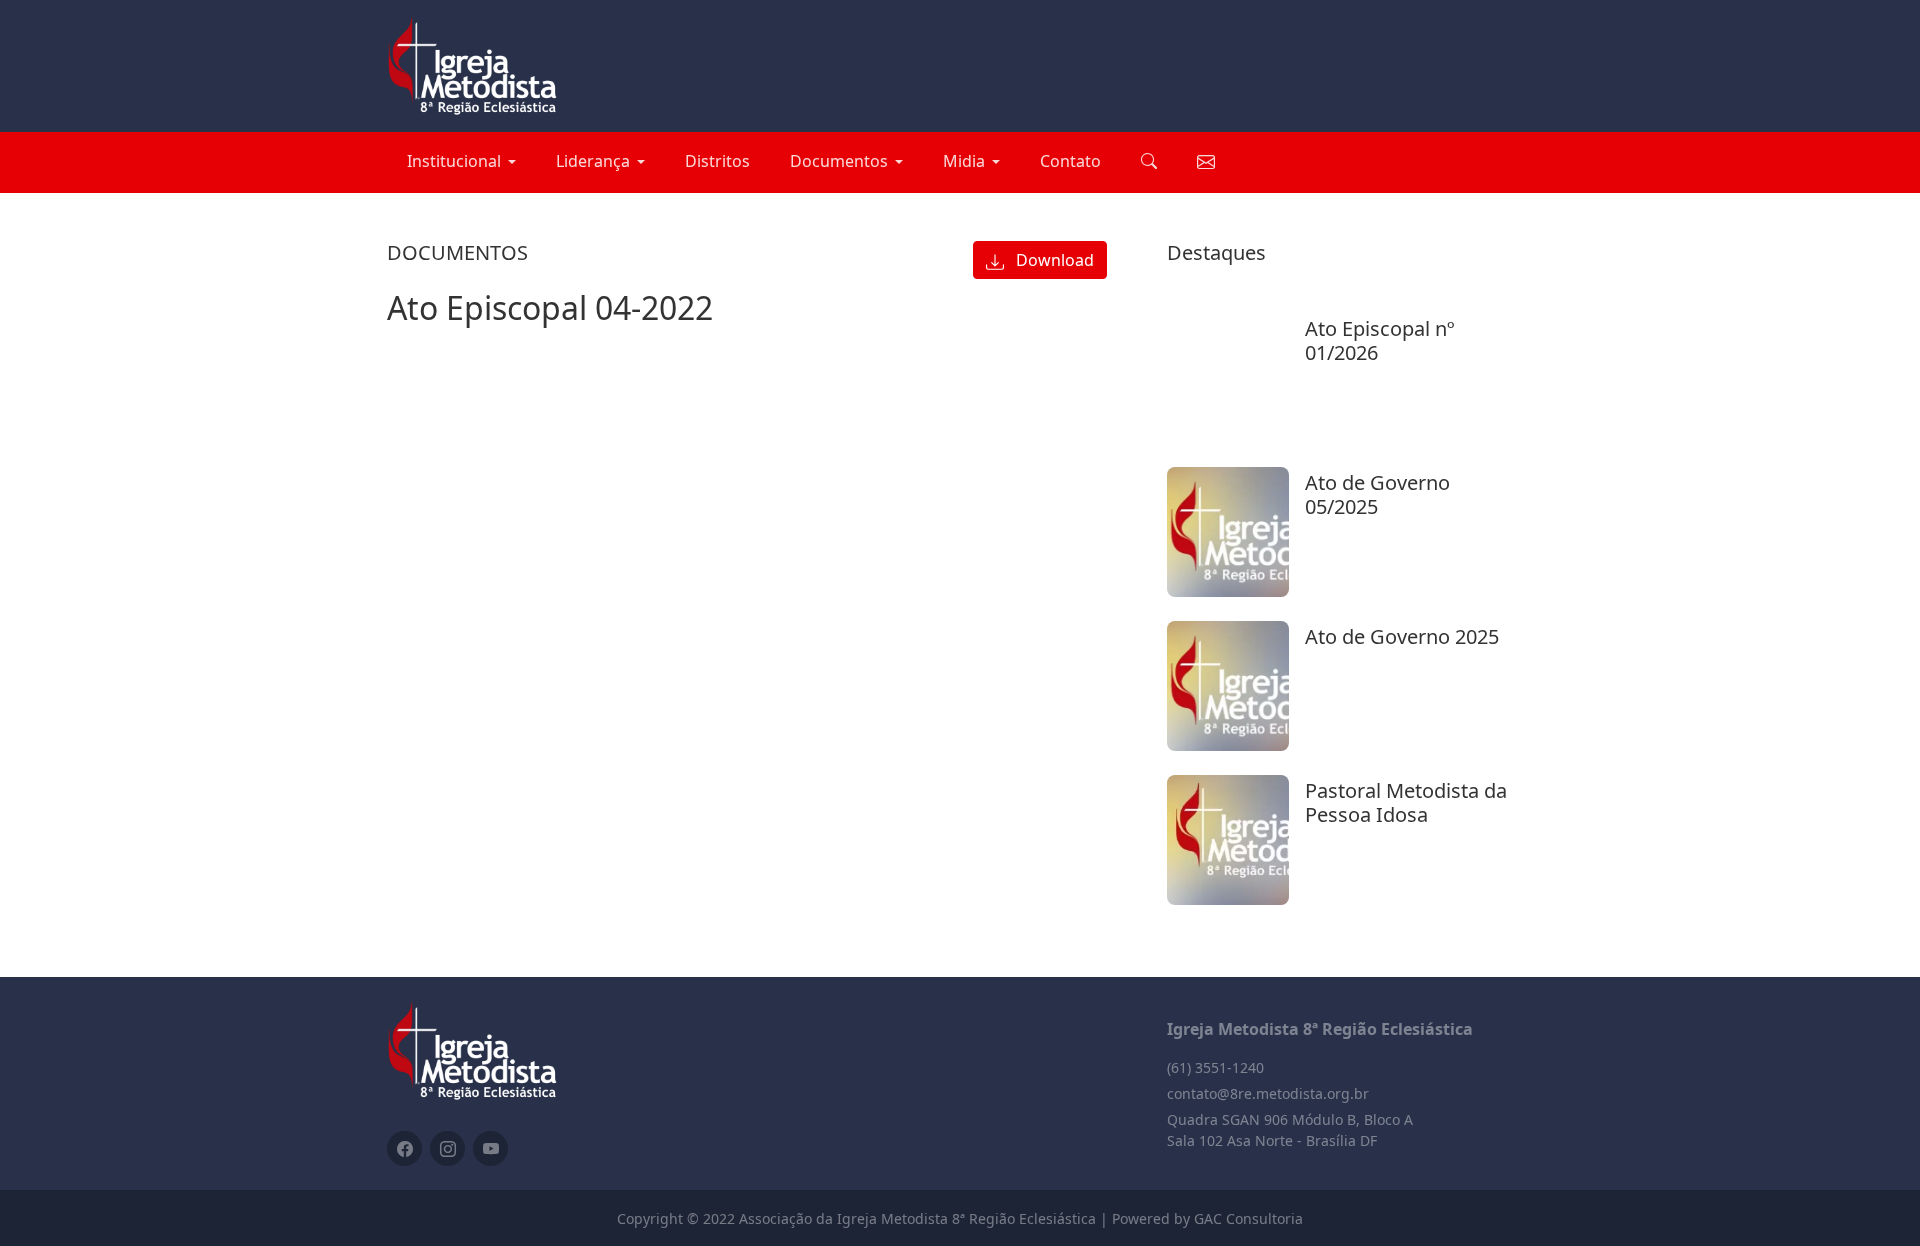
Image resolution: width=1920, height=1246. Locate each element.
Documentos (839, 161)
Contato (1070, 161)
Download (1053, 260)
